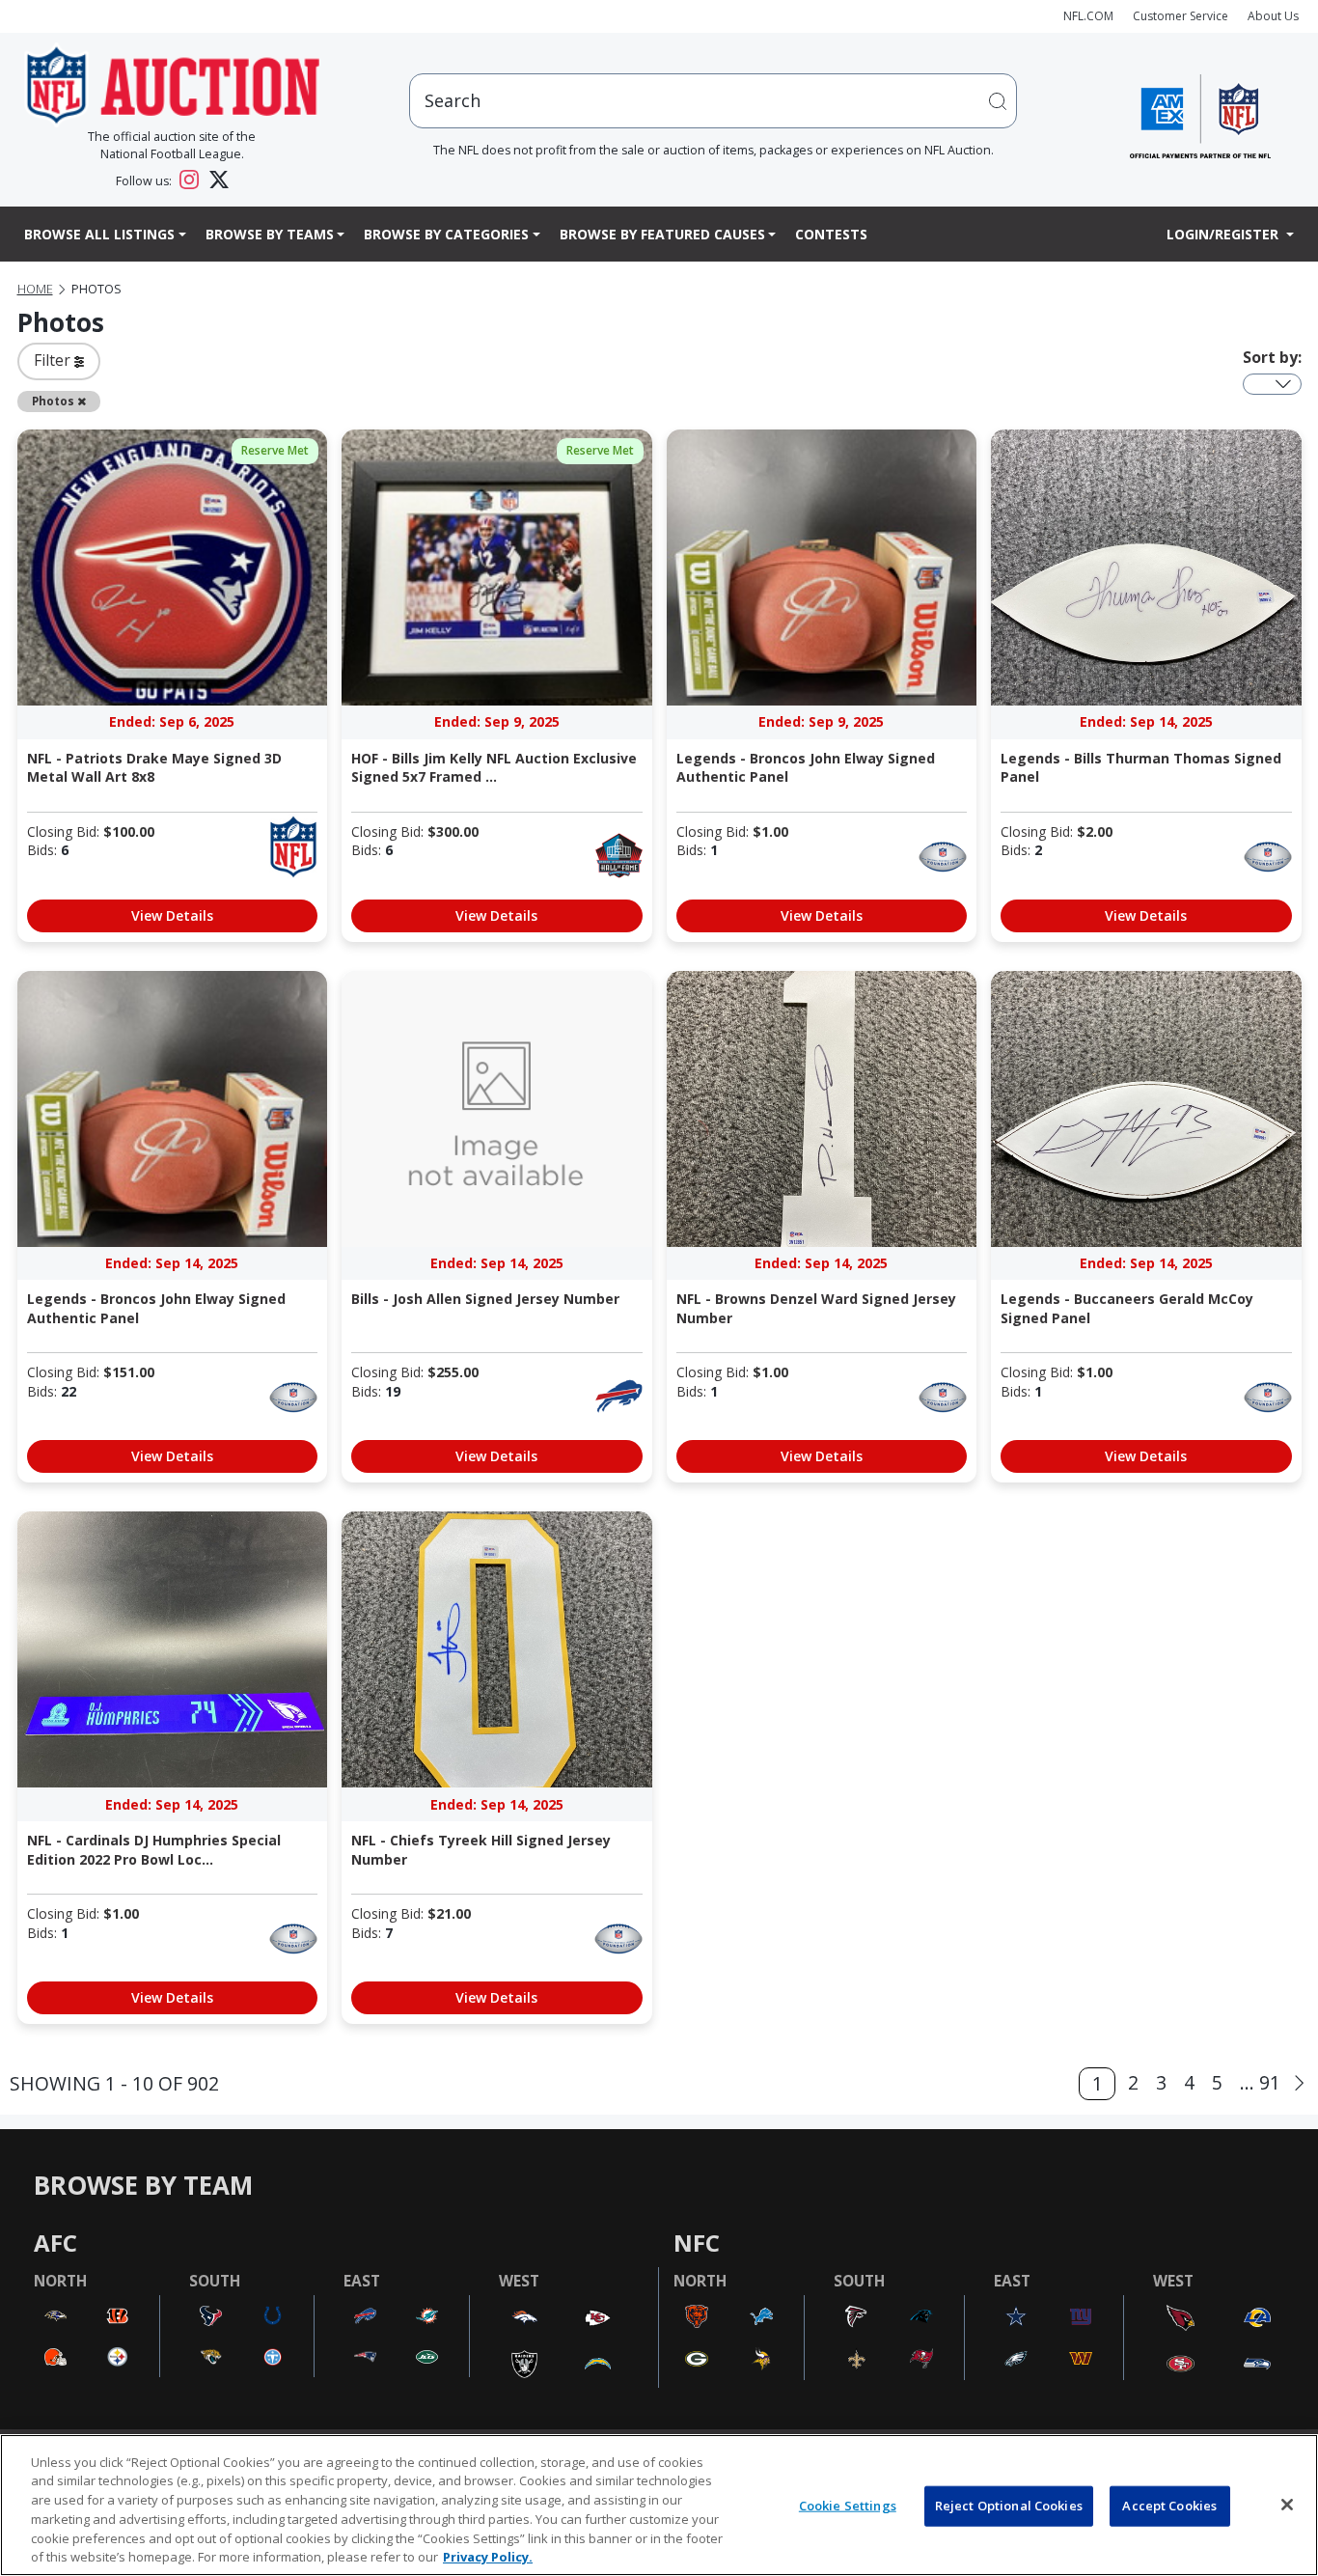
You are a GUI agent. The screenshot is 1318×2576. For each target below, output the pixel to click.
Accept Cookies (1169, 2506)
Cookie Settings (848, 2506)
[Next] (1299, 2083)
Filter (54, 360)
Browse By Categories (446, 234)
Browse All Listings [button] (99, 234)
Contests (831, 234)
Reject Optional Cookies (1009, 2506)
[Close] (1287, 2505)
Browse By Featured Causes (662, 234)
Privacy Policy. (488, 2556)
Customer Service (1181, 16)
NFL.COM (1088, 16)
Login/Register (1224, 234)
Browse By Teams (270, 234)
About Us (1273, 16)
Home (35, 289)
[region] (659, 2505)
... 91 (1260, 2082)
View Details (172, 915)
